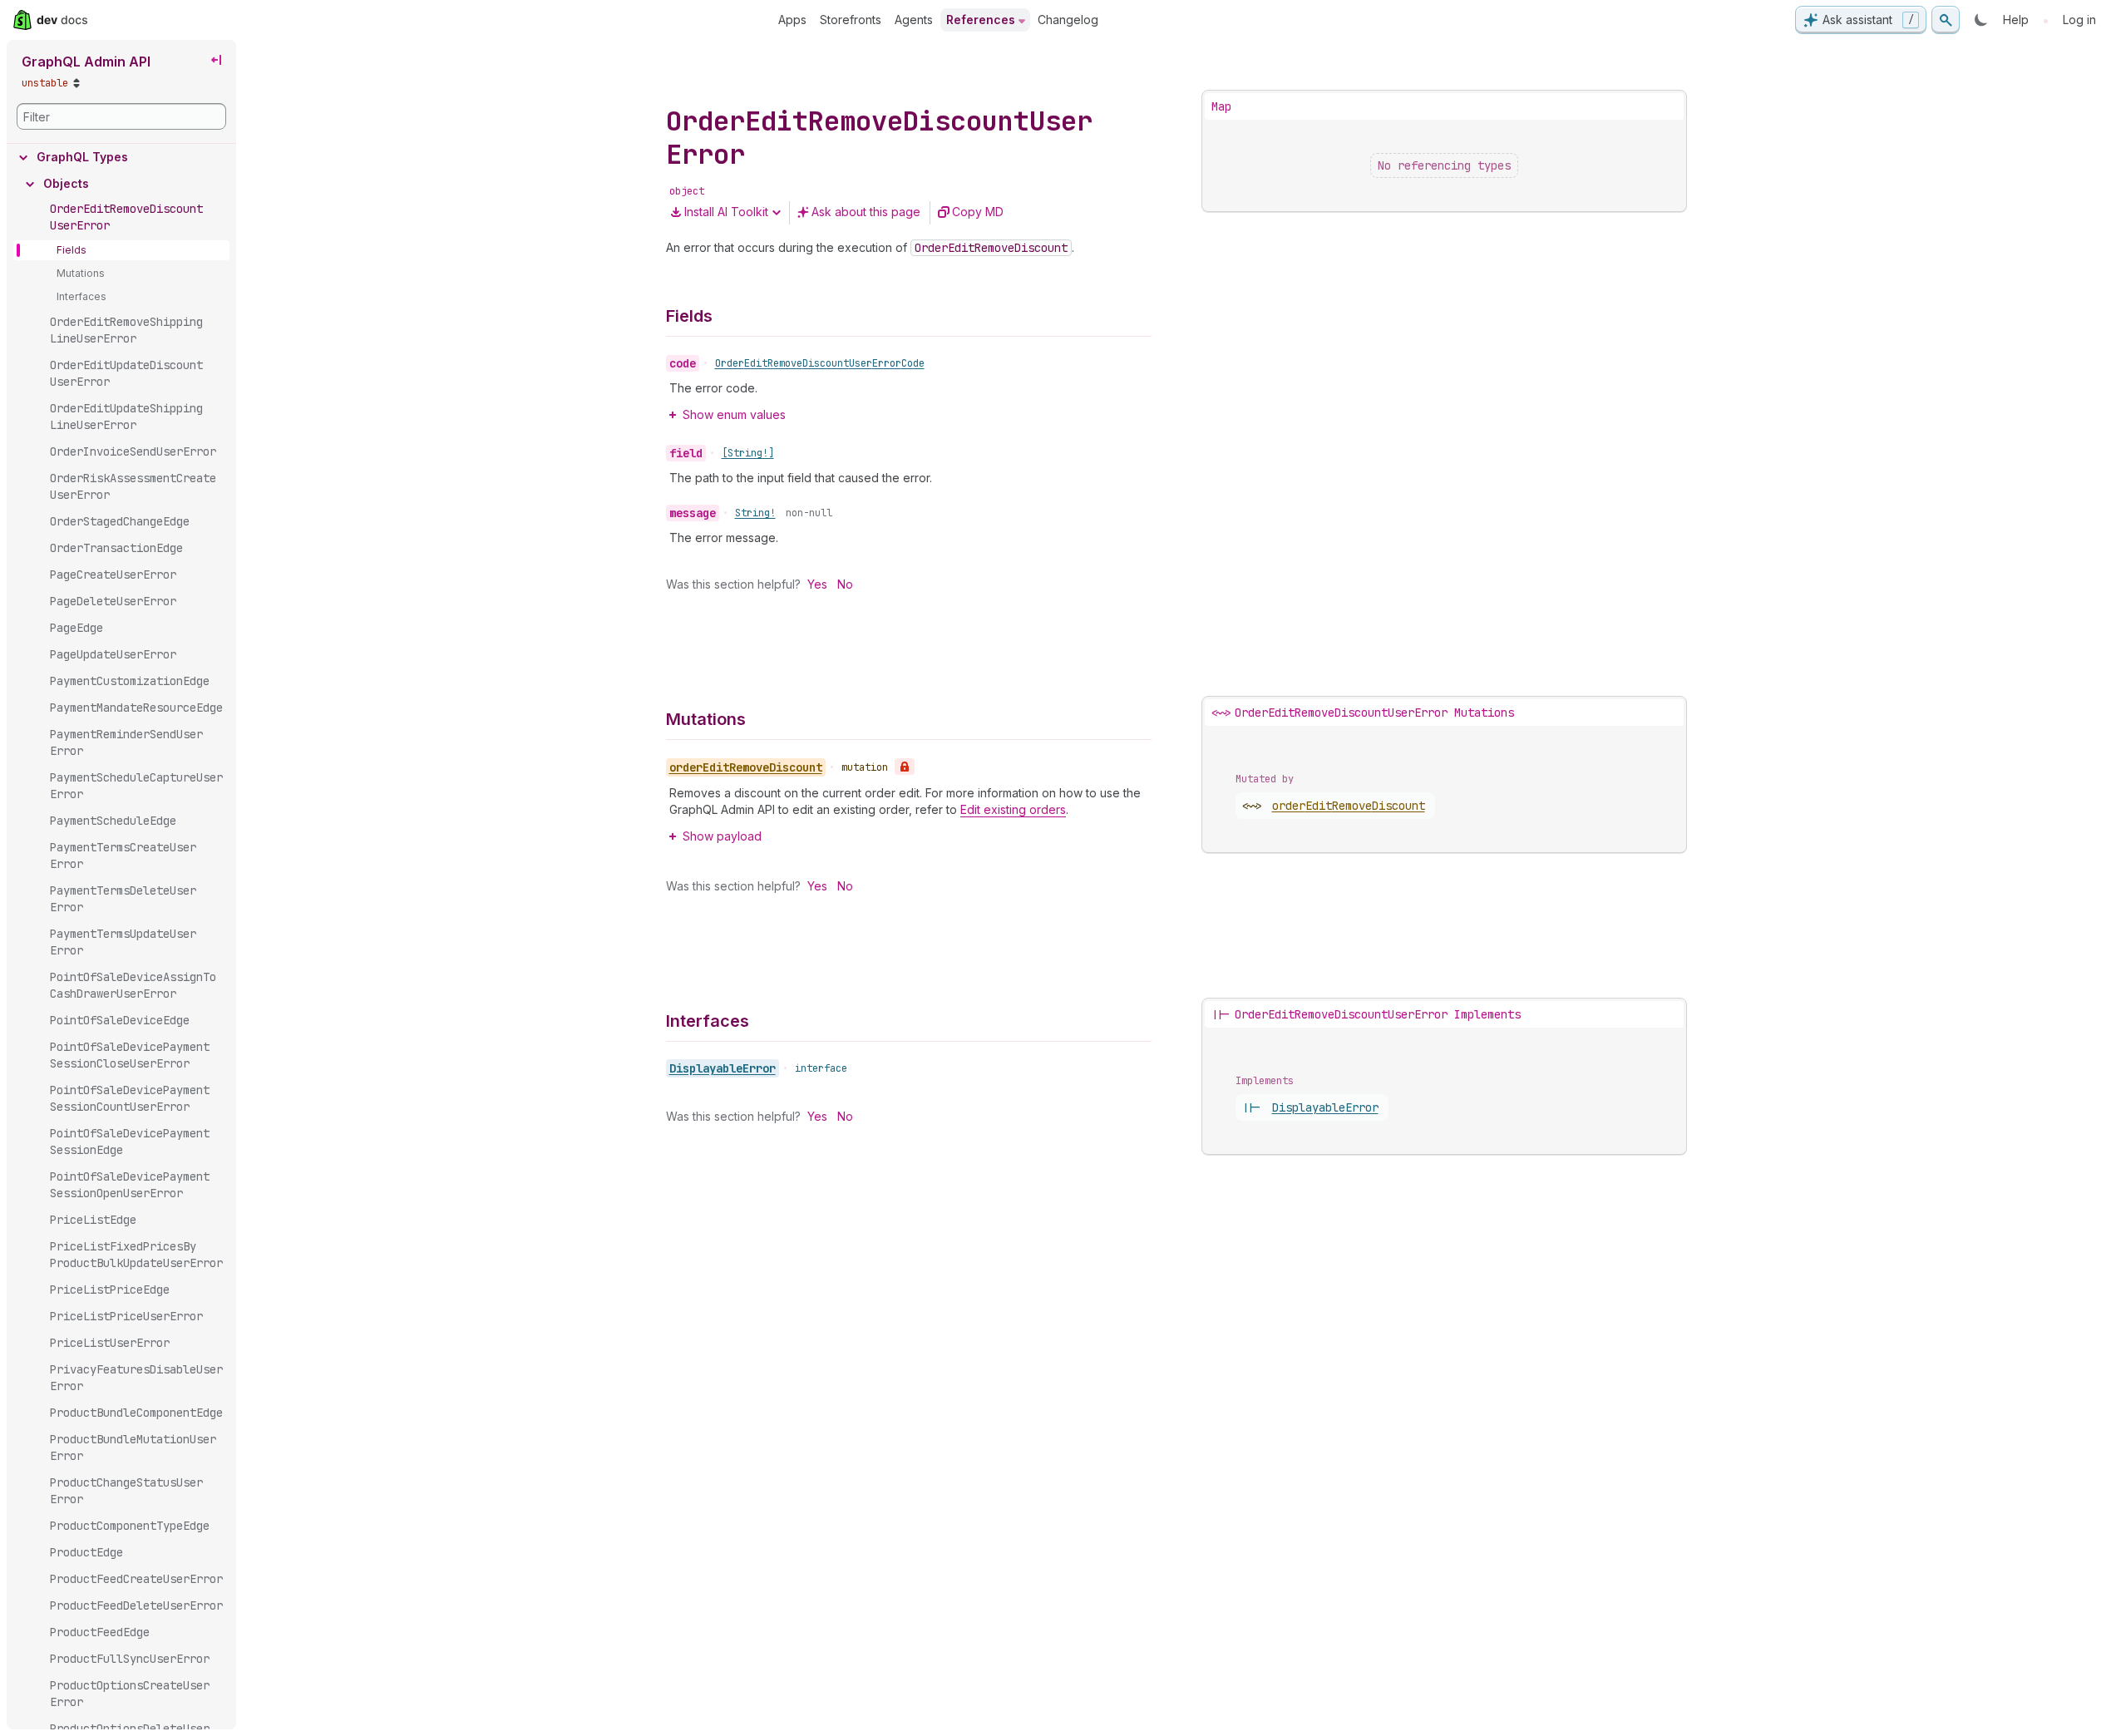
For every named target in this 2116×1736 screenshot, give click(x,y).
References (981, 20)
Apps (792, 20)
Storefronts (851, 20)
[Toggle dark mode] (1981, 20)
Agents (914, 20)
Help (2016, 20)
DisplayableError (723, 1068)
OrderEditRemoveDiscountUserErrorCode (820, 363)
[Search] (1946, 20)
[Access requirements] (905, 767)
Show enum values (734, 414)
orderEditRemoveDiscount (1349, 806)
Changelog (1068, 20)
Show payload (722, 836)
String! (755, 513)
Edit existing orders (1013, 809)
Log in (2079, 20)
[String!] (748, 453)
